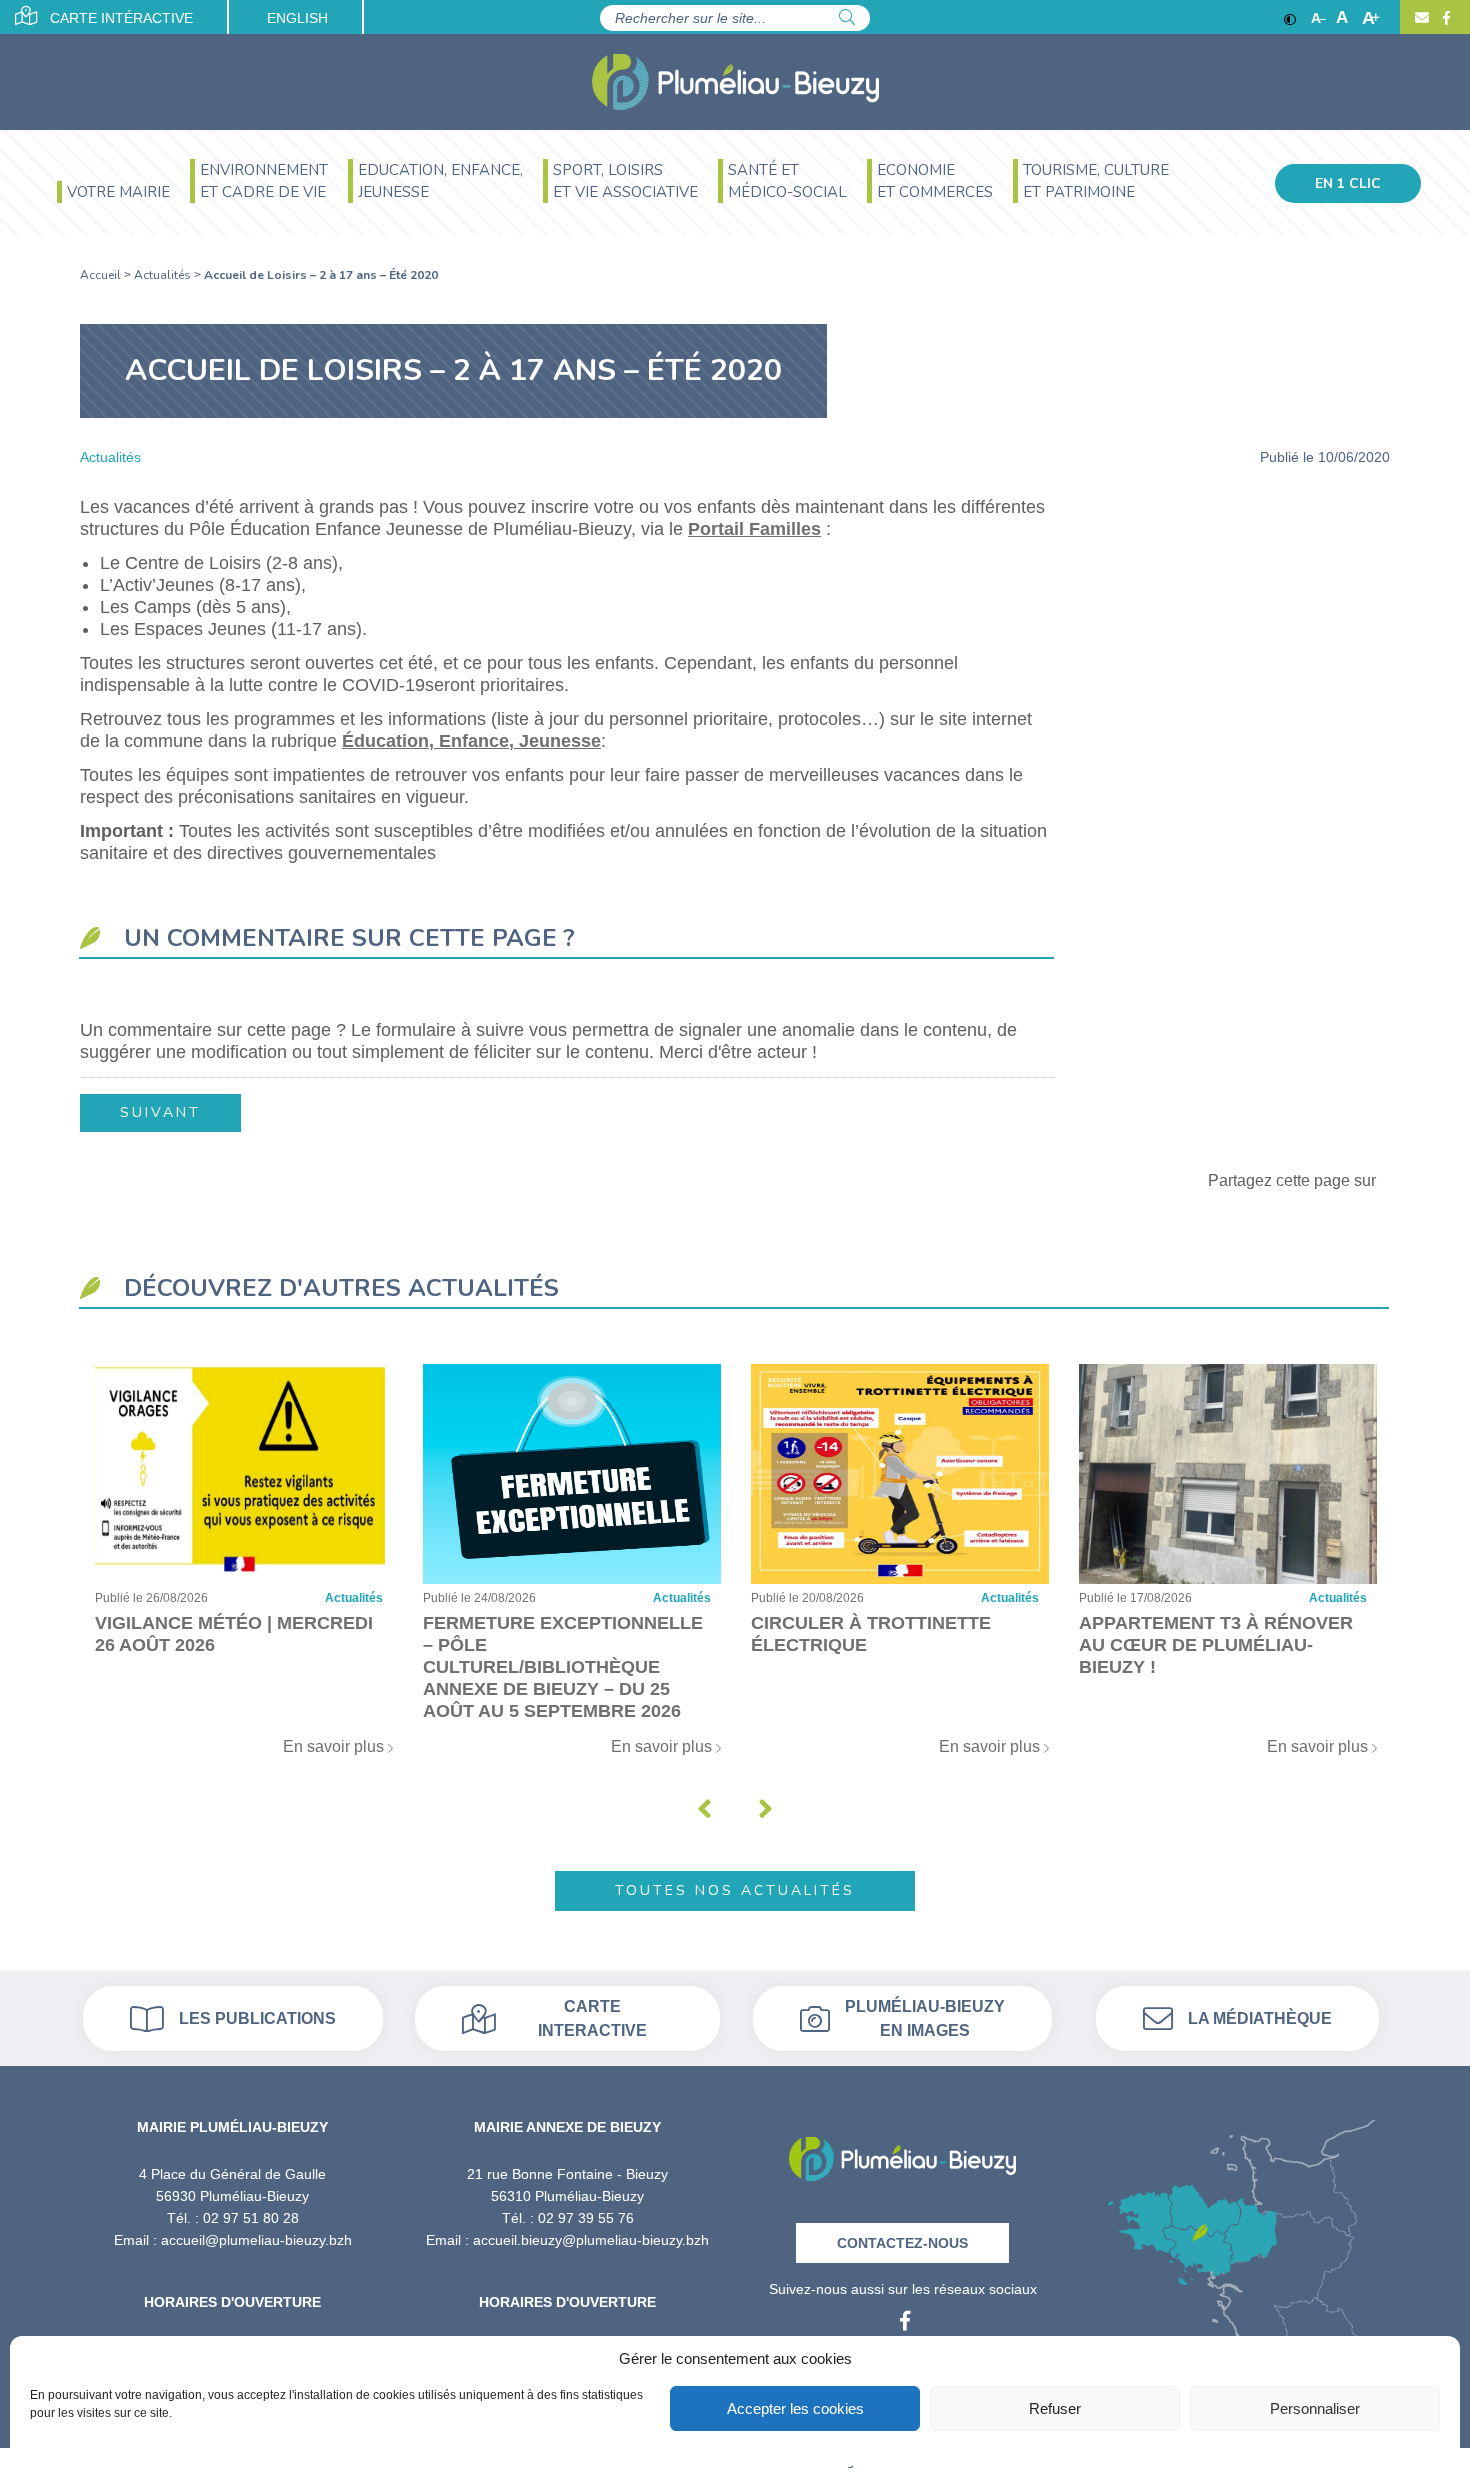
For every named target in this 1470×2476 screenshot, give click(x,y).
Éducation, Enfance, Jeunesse (471, 741)
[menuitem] (113, 194)
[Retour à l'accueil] (902, 2152)
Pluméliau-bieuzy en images (925, 2018)
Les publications (257, 2018)
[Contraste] (1290, 18)
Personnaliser (1315, 2408)
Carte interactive (592, 2018)
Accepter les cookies (795, 2408)
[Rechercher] (847, 18)
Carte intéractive (119, 18)
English (297, 18)
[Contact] (1422, 18)
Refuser (1055, 2408)
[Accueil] (735, 82)
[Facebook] (1444, 18)
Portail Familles (754, 529)
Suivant (160, 1112)
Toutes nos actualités (735, 1890)
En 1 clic (1348, 183)
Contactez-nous (902, 2243)
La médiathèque (1260, 2018)
